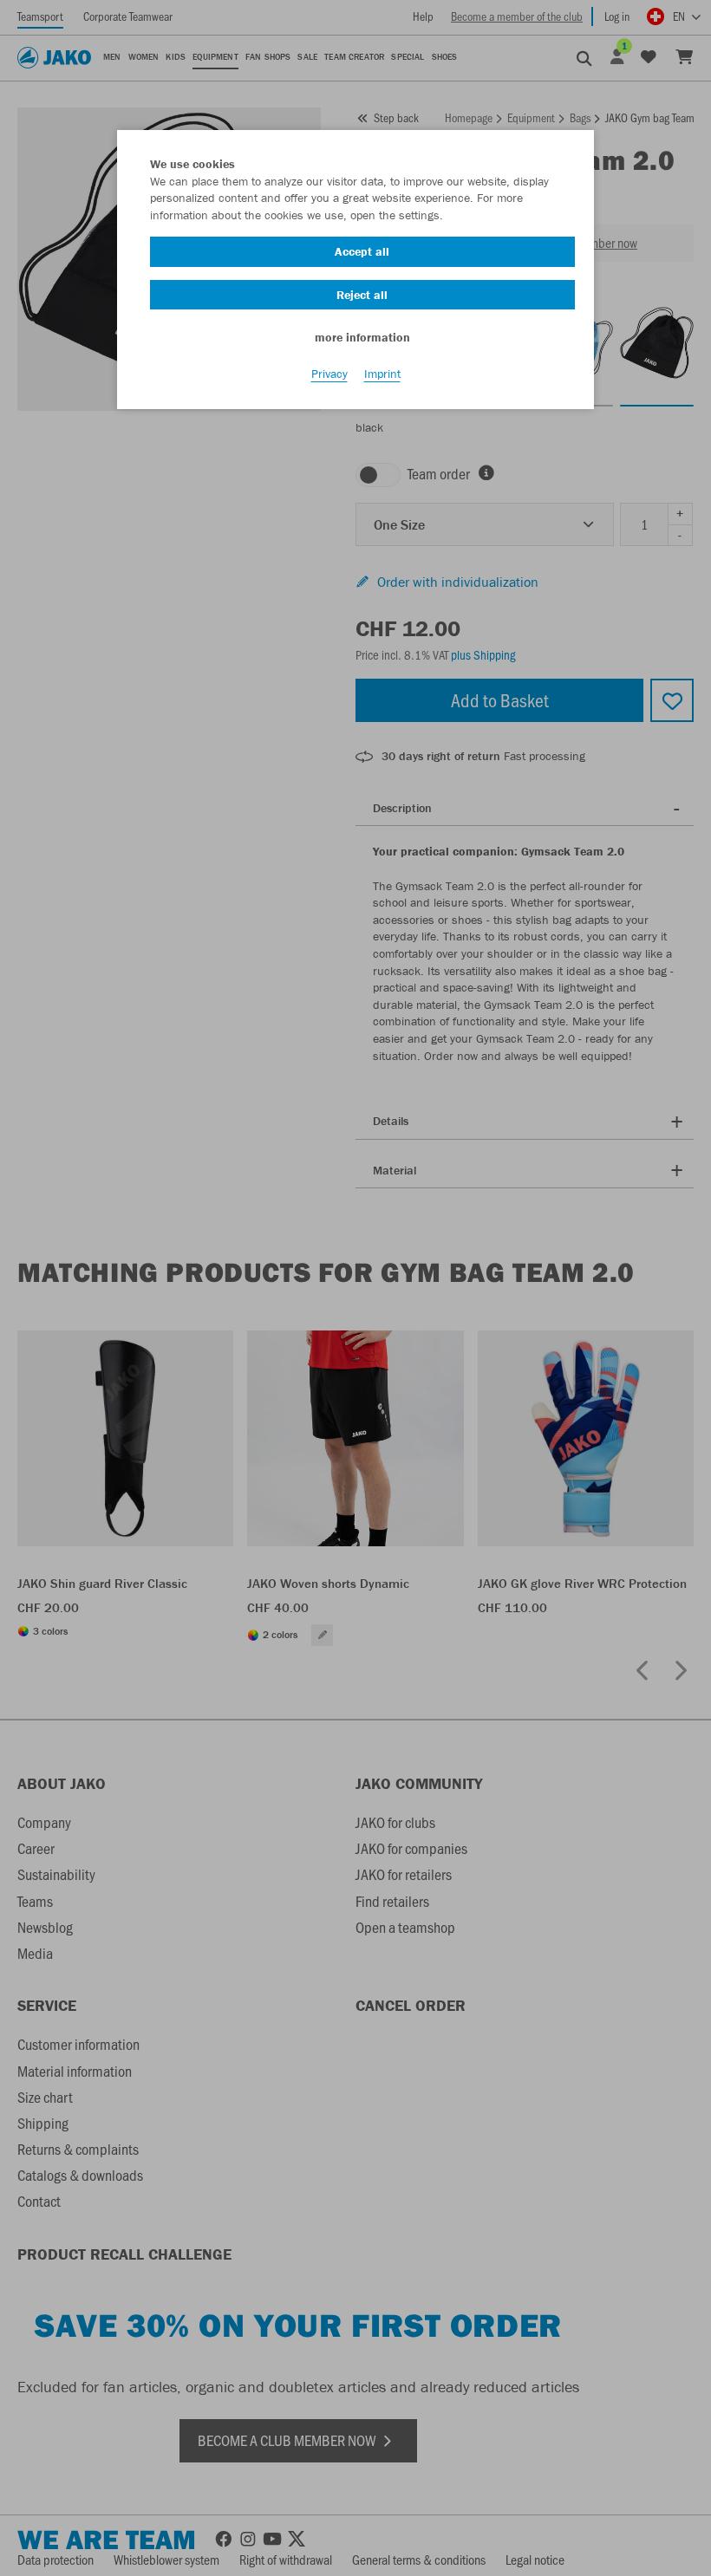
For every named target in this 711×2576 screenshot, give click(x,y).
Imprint (382, 374)
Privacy (329, 374)
